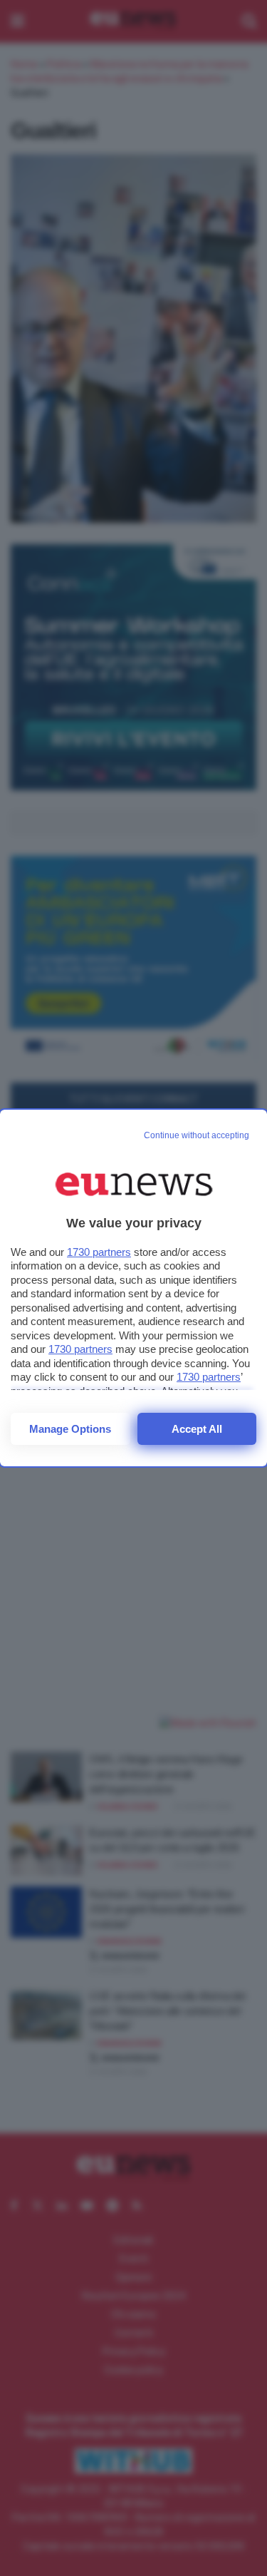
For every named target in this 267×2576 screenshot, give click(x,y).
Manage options (70, 1429)
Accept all (197, 1429)
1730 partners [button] (99, 1252)
